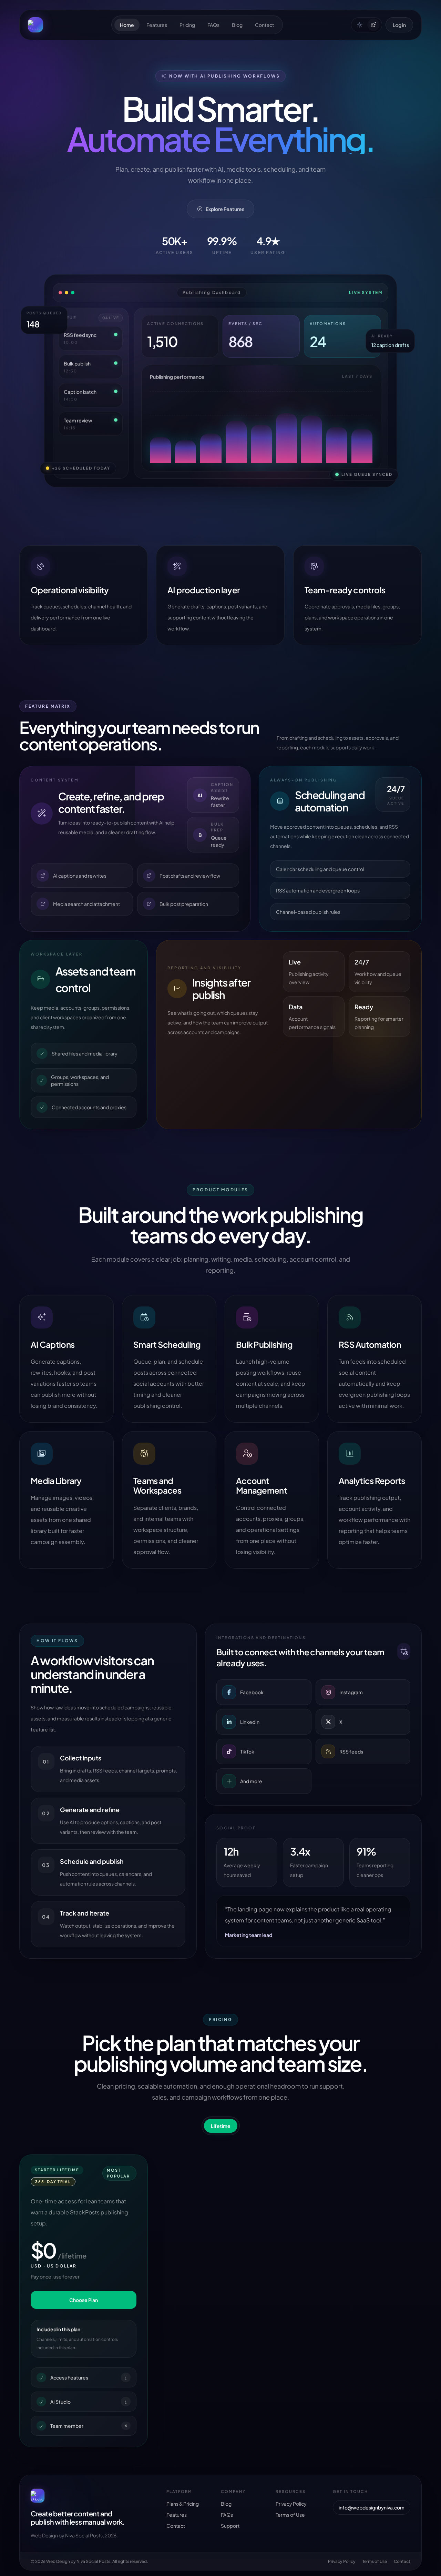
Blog (237, 25)
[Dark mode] (373, 25)
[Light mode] (360, 25)
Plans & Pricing (183, 2504)
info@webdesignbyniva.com (372, 2507)
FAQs (213, 25)
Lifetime (221, 2126)
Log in (399, 25)
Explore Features (225, 209)
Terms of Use (290, 2515)
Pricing (187, 25)
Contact (265, 25)
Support (230, 2526)
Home (127, 25)
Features (157, 25)
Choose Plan (84, 2300)
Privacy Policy (291, 2504)
